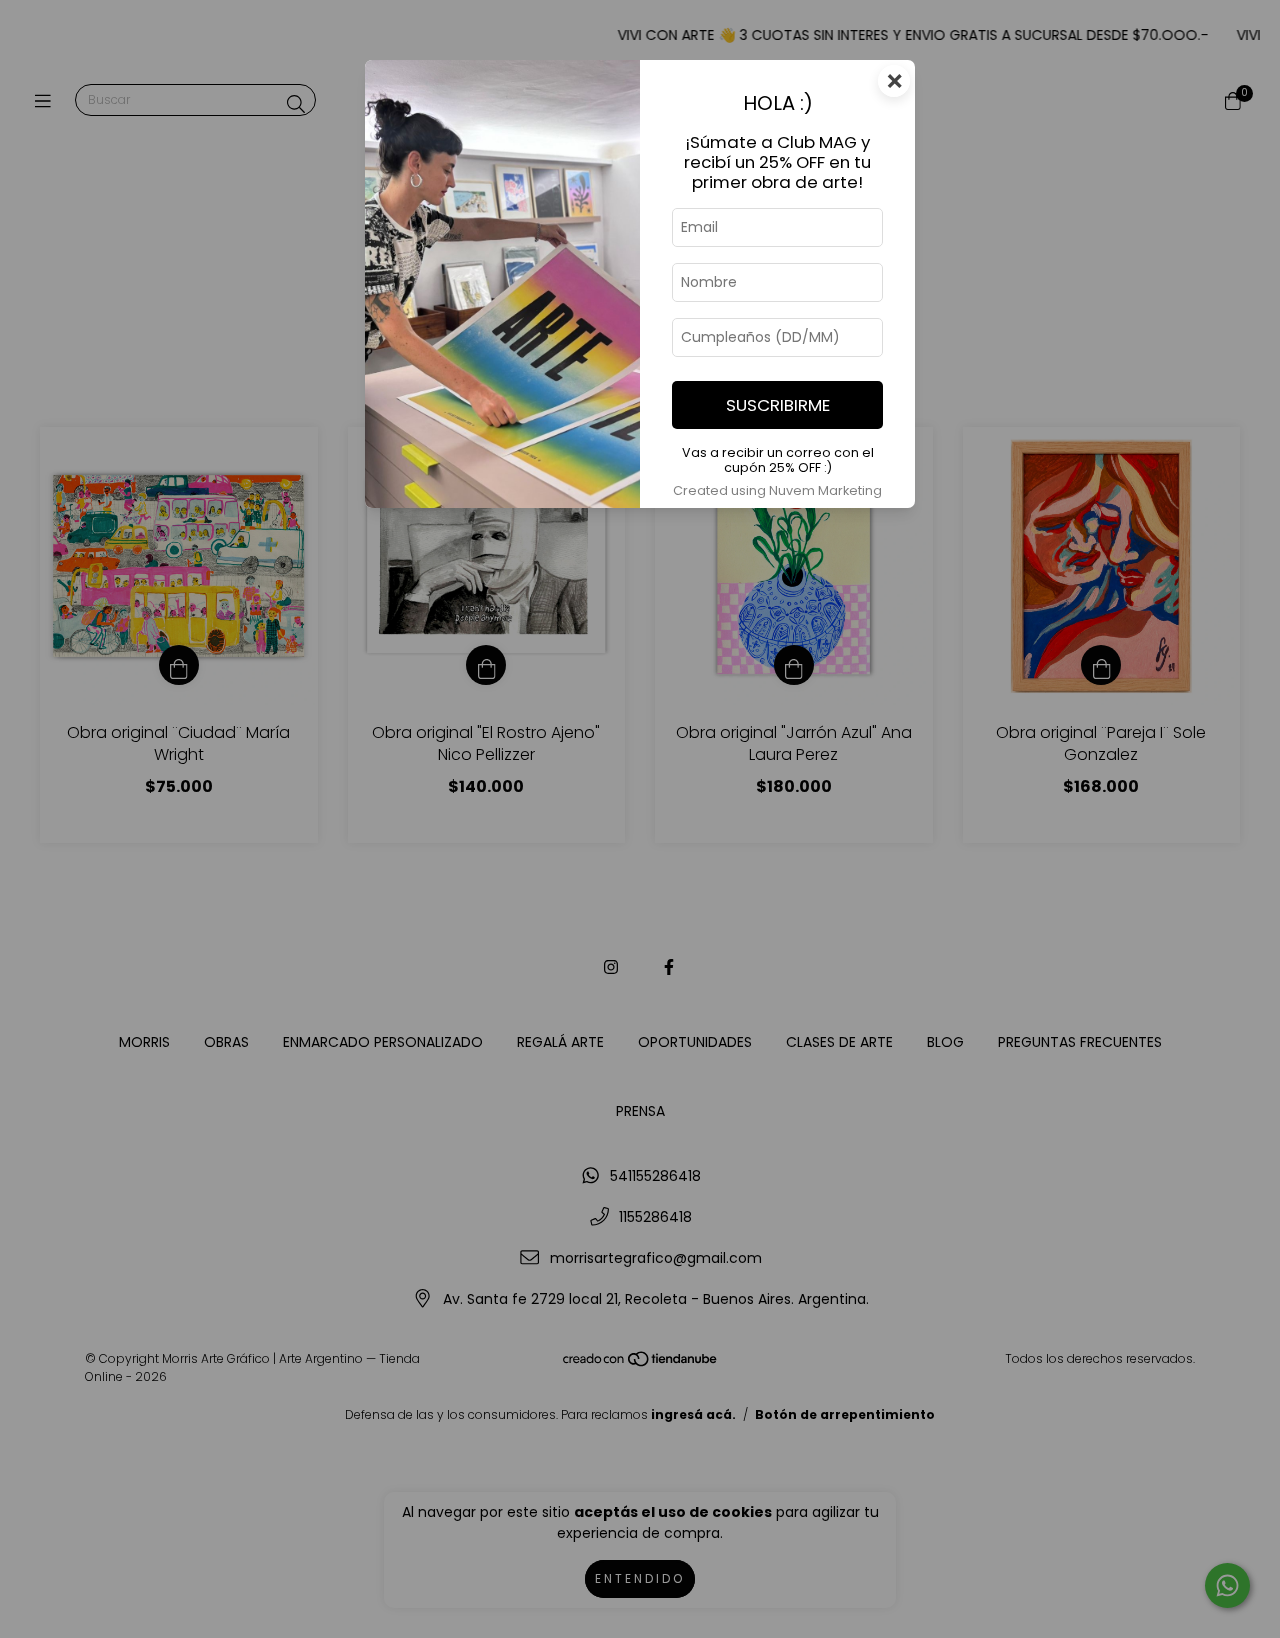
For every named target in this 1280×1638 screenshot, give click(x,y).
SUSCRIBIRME (778, 405)
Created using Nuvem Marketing (777, 490)
